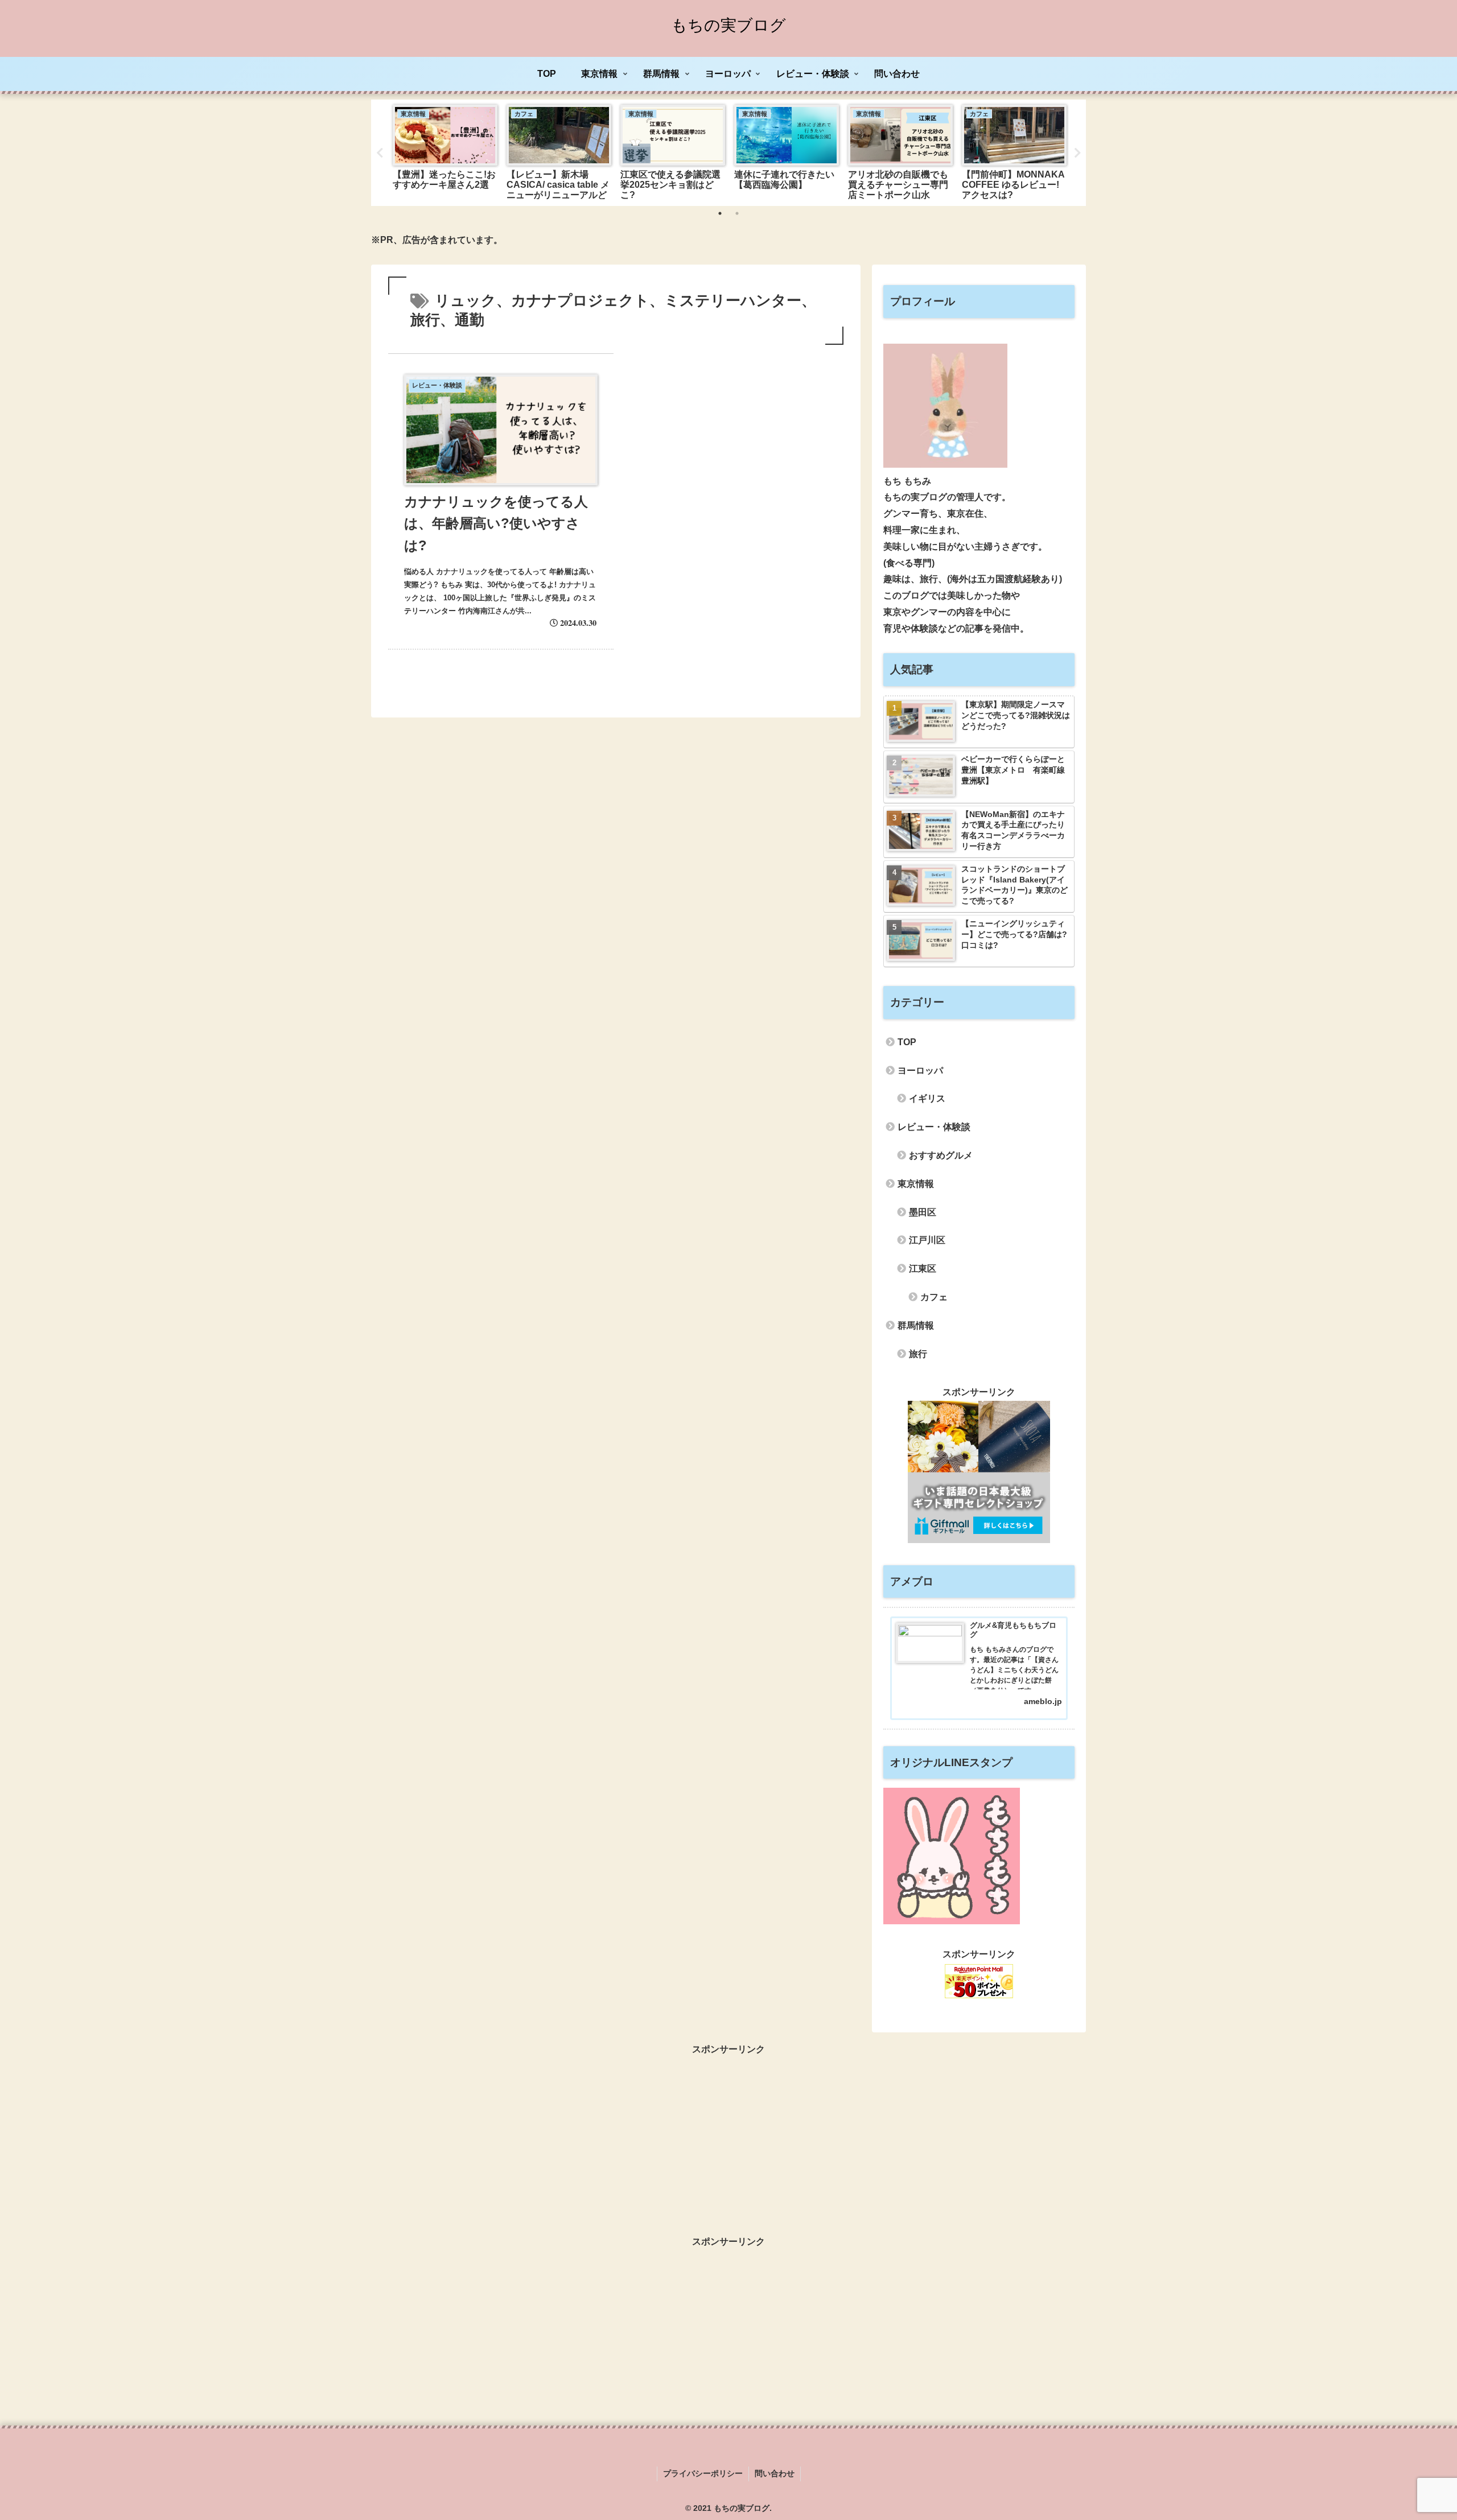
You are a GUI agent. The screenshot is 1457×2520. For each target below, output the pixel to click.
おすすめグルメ (941, 1155)
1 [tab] (720, 213)
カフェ (934, 1297)
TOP (907, 1042)
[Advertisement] (728, 2138)
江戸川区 (927, 1240)
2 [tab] (737, 213)
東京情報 (916, 1184)
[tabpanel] (445, 150)
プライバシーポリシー (703, 2473)
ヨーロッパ (920, 1071)
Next (1077, 153)
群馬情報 (916, 1325)
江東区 (923, 1269)
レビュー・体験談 (934, 1127)
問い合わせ (775, 2473)
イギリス (927, 1098)
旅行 (918, 1354)
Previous (380, 153)
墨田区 (923, 1212)
